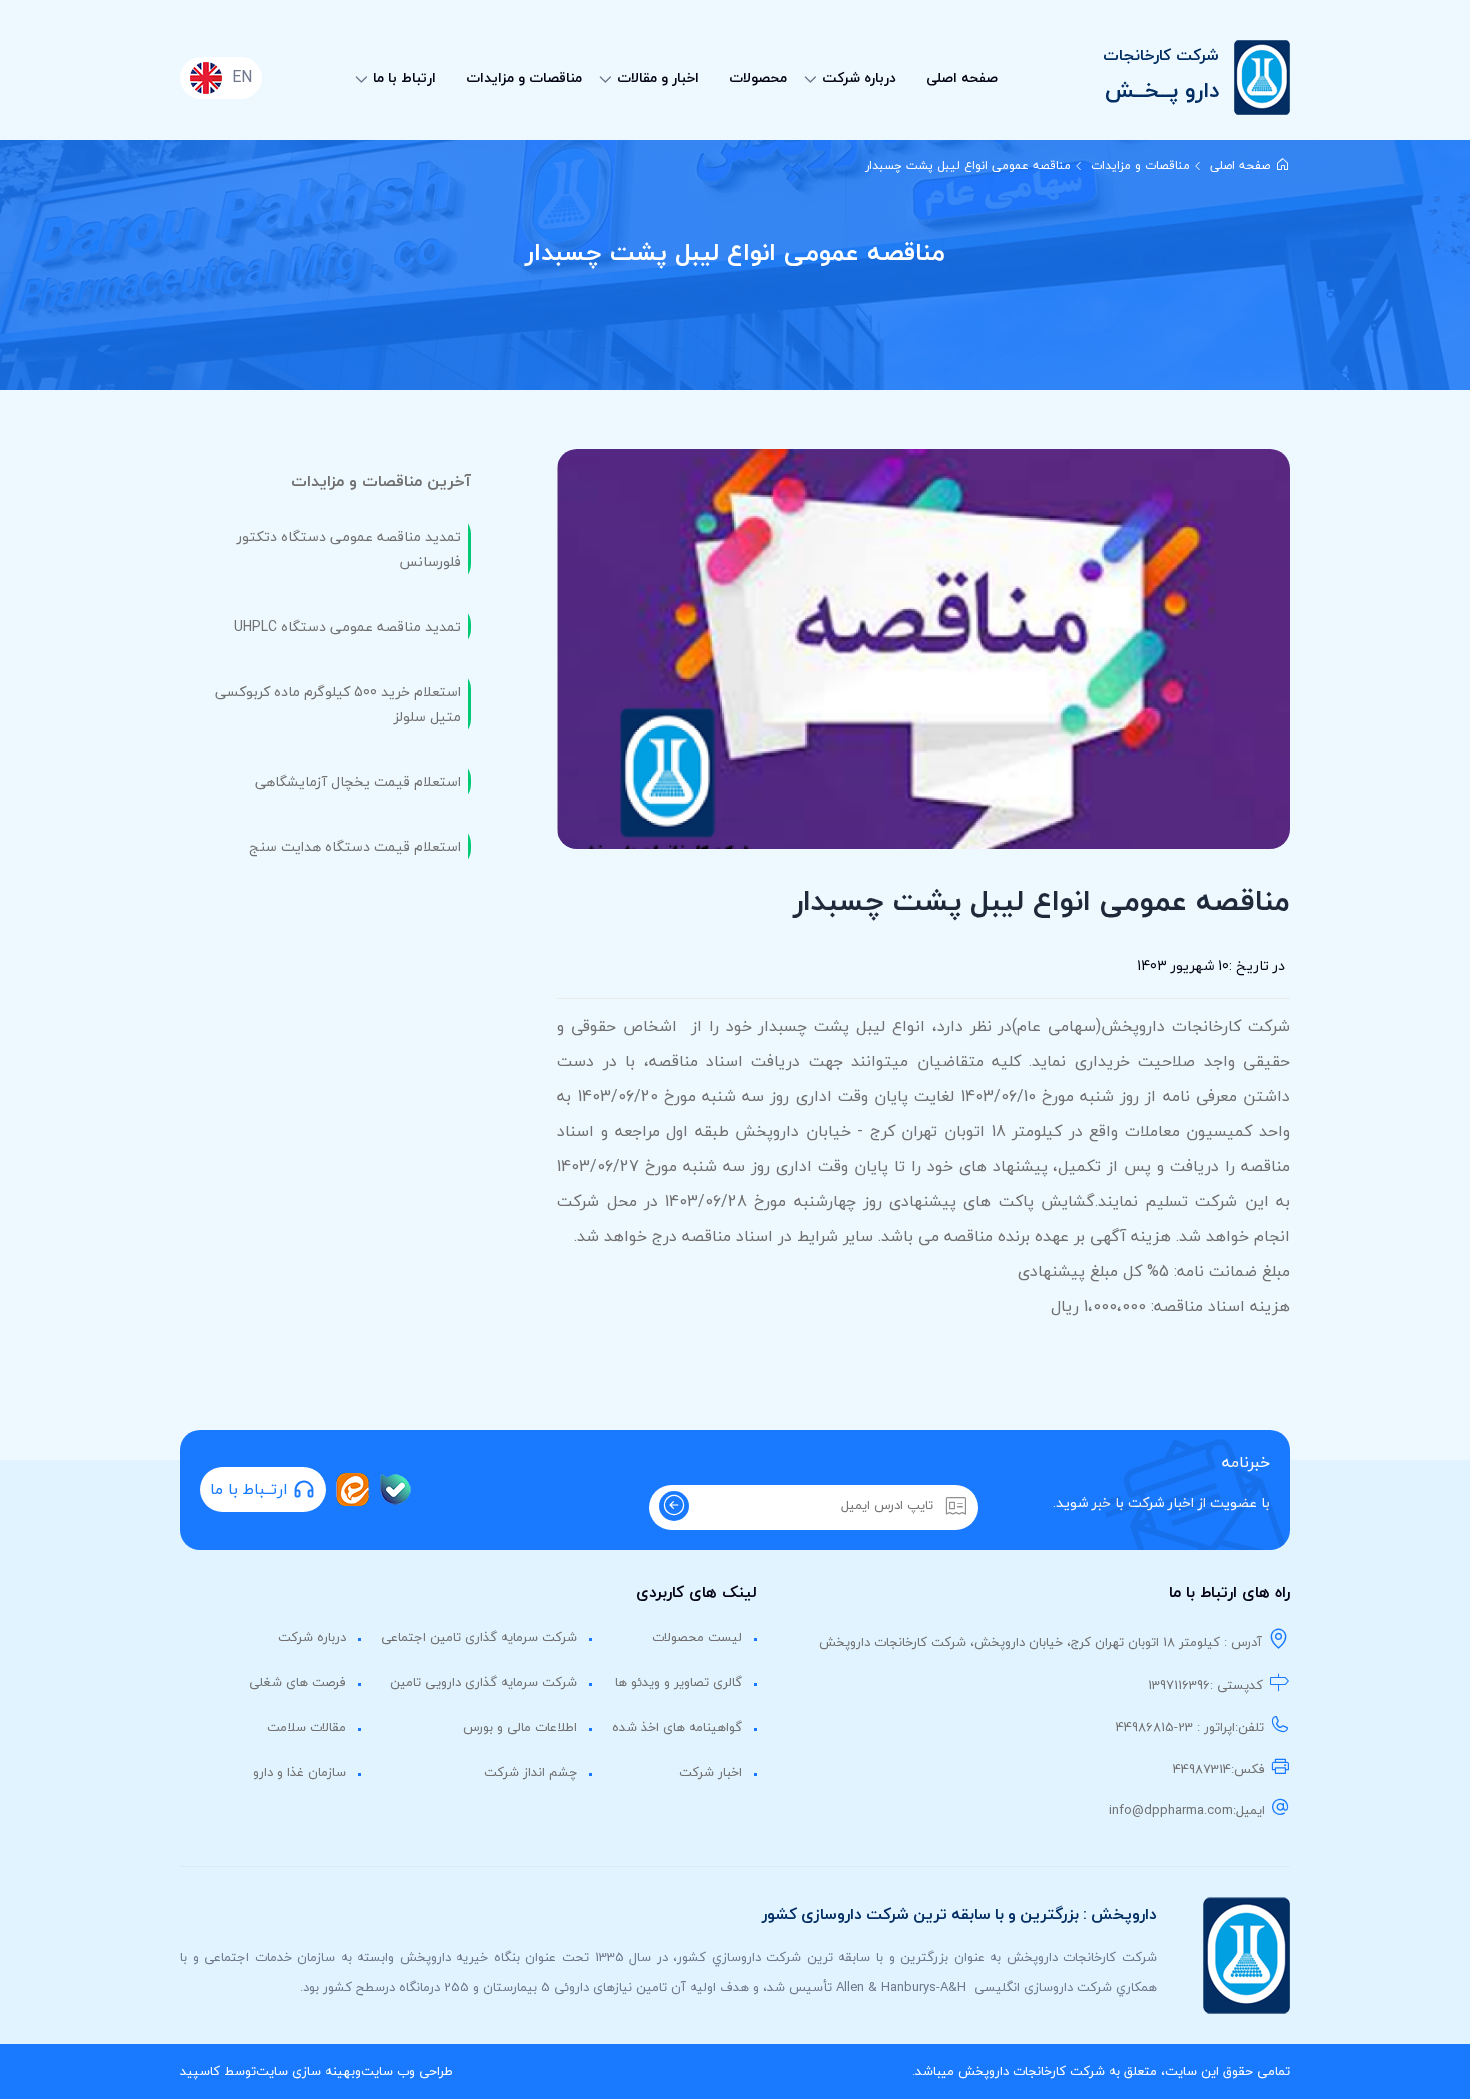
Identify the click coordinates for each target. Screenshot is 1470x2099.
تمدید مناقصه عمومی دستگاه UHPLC (347, 626)
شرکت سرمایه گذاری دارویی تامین (483, 1682)
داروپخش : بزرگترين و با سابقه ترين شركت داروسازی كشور (959, 1914)
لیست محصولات (697, 1637)
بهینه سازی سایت (305, 2071)
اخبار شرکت (710, 1772)
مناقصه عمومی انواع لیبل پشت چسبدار (968, 165)
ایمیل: (1249, 1810)
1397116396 (1179, 1685)
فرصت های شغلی (297, 1682)
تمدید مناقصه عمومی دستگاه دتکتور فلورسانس (349, 549)
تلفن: (1249, 1727)
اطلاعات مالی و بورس (520, 1727)
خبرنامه (1246, 1462)
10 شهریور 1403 (1183, 965)
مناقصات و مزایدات (524, 77)
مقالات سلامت (306, 1727)
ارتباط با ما (404, 77)
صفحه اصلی (962, 77)
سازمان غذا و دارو (299, 1772)
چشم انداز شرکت (530, 1772)
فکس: (1248, 1769)
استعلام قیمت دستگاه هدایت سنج (355, 846)
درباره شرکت (859, 77)
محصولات (758, 77)
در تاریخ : (1257, 965)
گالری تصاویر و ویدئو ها (678, 1682)
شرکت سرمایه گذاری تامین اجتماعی (479, 1637)
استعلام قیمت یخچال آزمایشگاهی (358, 781)
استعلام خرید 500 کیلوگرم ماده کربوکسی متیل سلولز (338, 704)
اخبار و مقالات (658, 77)
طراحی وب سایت (407, 2071)
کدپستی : (1236, 1685)
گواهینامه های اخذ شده (677, 1727)
